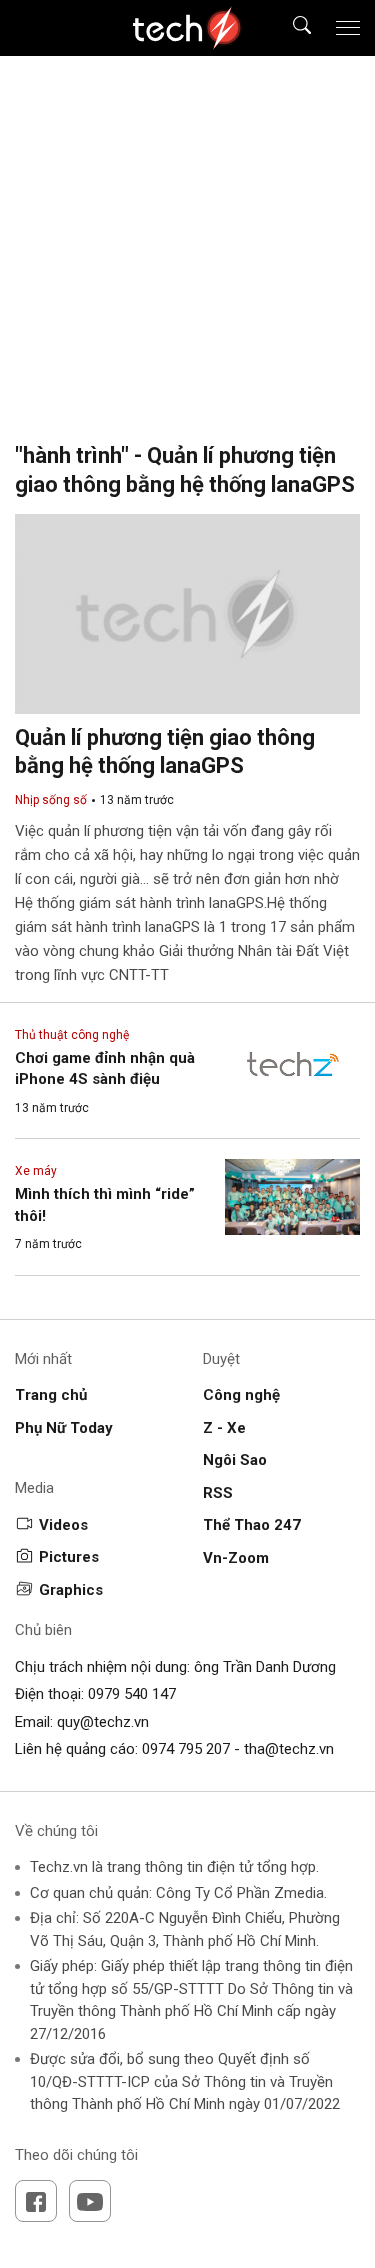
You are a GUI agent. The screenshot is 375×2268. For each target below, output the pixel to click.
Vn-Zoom (236, 1558)
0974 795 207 (186, 1749)
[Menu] (348, 28)
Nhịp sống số (51, 800)
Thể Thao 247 (252, 1525)
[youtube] (90, 2201)
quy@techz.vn (103, 1722)
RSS (218, 1493)
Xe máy (36, 1171)
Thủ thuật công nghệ (72, 1035)
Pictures (69, 1557)
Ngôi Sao (235, 1460)
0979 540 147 (132, 1694)
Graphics (71, 1590)
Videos (63, 1525)
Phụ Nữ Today (64, 1428)
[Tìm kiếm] (289, 28)
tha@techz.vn (289, 1749)
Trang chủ (51, 1395)
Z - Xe (224, 1428)
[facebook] (36, 2201)
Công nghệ (241, 1395)
